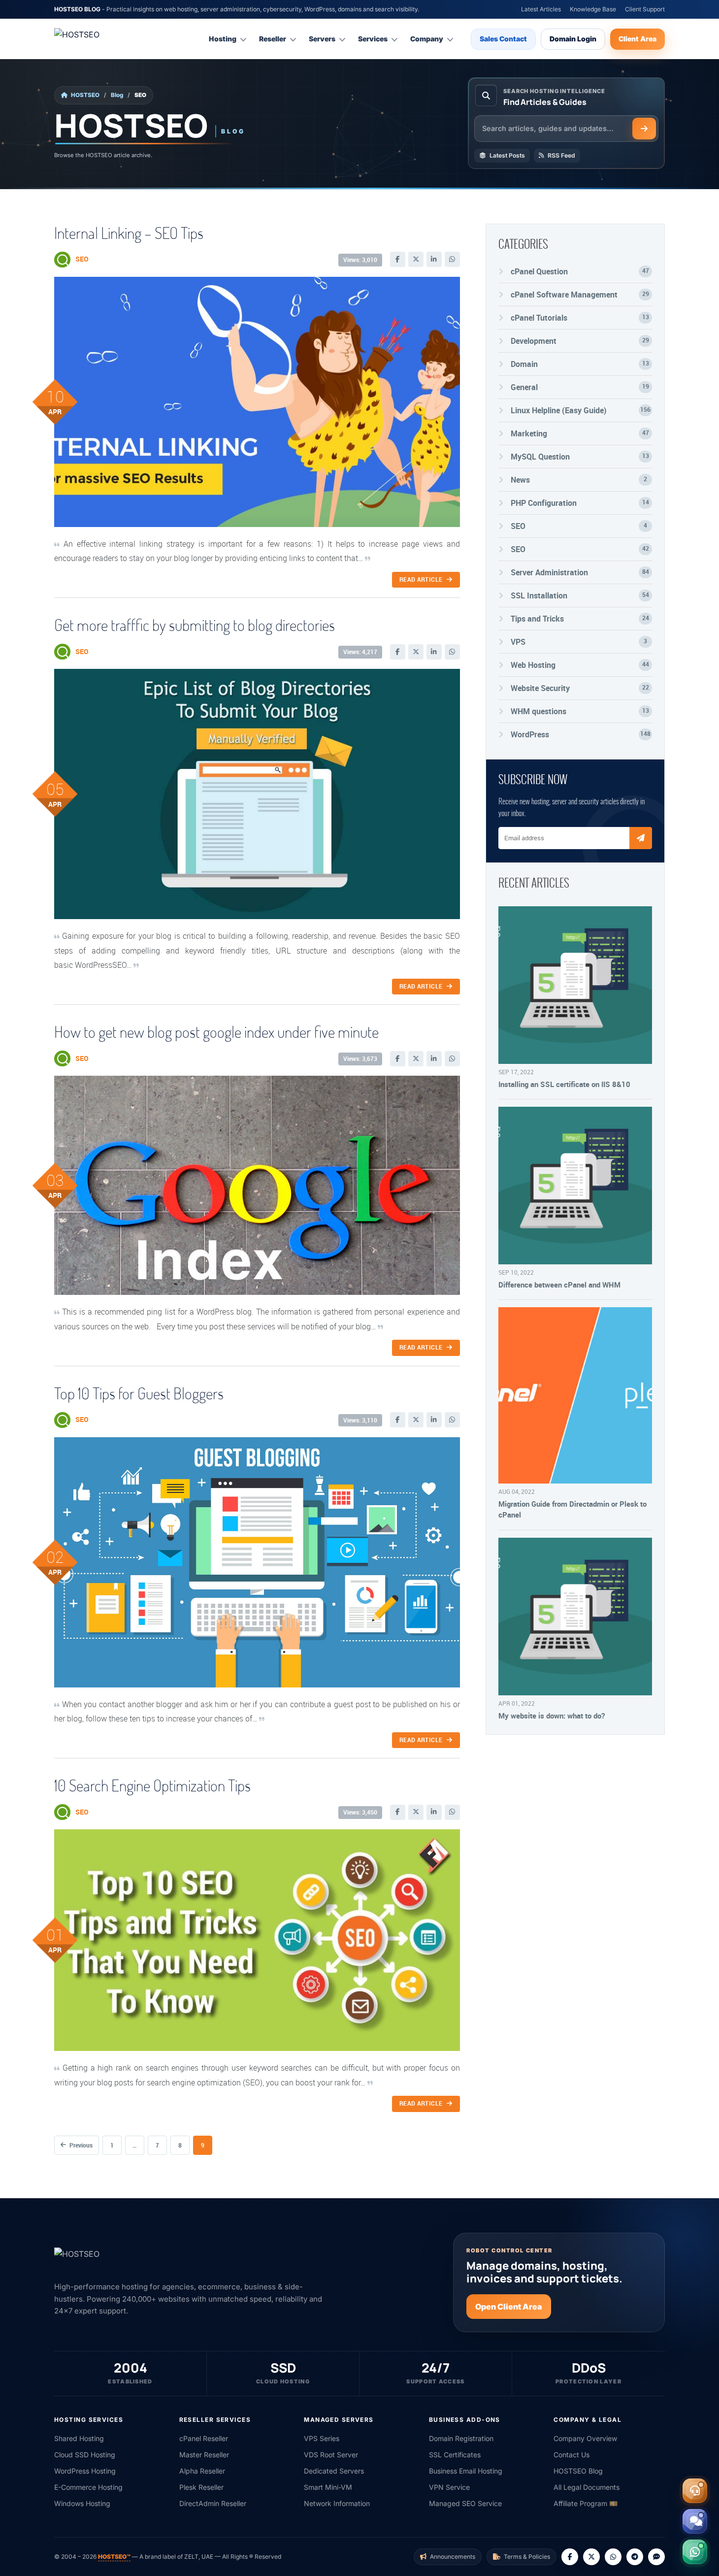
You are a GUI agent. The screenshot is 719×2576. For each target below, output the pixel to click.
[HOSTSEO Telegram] (635, 2557)
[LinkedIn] (434, 259)
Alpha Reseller (202, 2471)
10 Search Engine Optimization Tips (152, 1785)
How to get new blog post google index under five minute (216, 1032)
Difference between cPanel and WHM (559, 1285)
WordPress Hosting (85, 2471)
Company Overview (585, 2438)
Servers (322, 39)
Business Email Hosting (466, 2471)
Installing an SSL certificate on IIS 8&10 (564, 1084)
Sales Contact (503, 39)
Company (427, 39)
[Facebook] (398, 259)
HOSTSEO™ (114, 2557)
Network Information (337, 2503)
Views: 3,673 (360, 1059)
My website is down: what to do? (552, 1716)
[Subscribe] (641, 838)
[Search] (644, 129)
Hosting (223, 39)
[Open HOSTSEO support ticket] (695, 2491)
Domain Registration (461, 2438)
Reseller (273, 39)
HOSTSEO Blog (578, 2471)
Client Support (645, 9)
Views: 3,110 (360, 1420)
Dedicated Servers (334, 2471)
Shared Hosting (79, 2438)
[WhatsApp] (452, 259)
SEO (82, 259)
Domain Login (573, 39)
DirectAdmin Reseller (213, 2503)
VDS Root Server (331, 2455)
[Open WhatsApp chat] (695, 2552)
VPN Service (449, 2487)
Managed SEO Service (465, 2503)
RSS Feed (561, 155)
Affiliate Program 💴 (586, 2503)
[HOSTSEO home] (101, 39)
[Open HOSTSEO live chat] (695, 2521)
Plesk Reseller (201, 2487)
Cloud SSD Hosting (85, 2455)
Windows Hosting (82, 2503)
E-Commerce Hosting (88, 2487)
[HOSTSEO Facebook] (570, 2557)
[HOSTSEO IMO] (656, 2557)
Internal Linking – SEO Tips (129, 233)
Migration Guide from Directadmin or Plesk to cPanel (572, 1509)
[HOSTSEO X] (591, 2557)
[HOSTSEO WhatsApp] (613, 2557)
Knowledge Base (593, 9)
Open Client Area (509, 2307)
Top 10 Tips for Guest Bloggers (139, 1393)
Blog (117, 95)
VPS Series (322, 2438)
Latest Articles (541, 9)
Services (373, 39)
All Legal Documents (587, 2487)
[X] (416, 259)
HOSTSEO (85, 95)
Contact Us (572, 2455)
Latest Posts (507, 155)
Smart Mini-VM (328, 2487)
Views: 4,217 (360, 652)
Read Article (421, 579)
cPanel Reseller (204, 2438)
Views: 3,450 (360, 1812)
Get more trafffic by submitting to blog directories (195, 625)
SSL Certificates (455, 2455)
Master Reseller (204, 2455)
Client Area (637, 39)
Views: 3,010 (360, 260)
